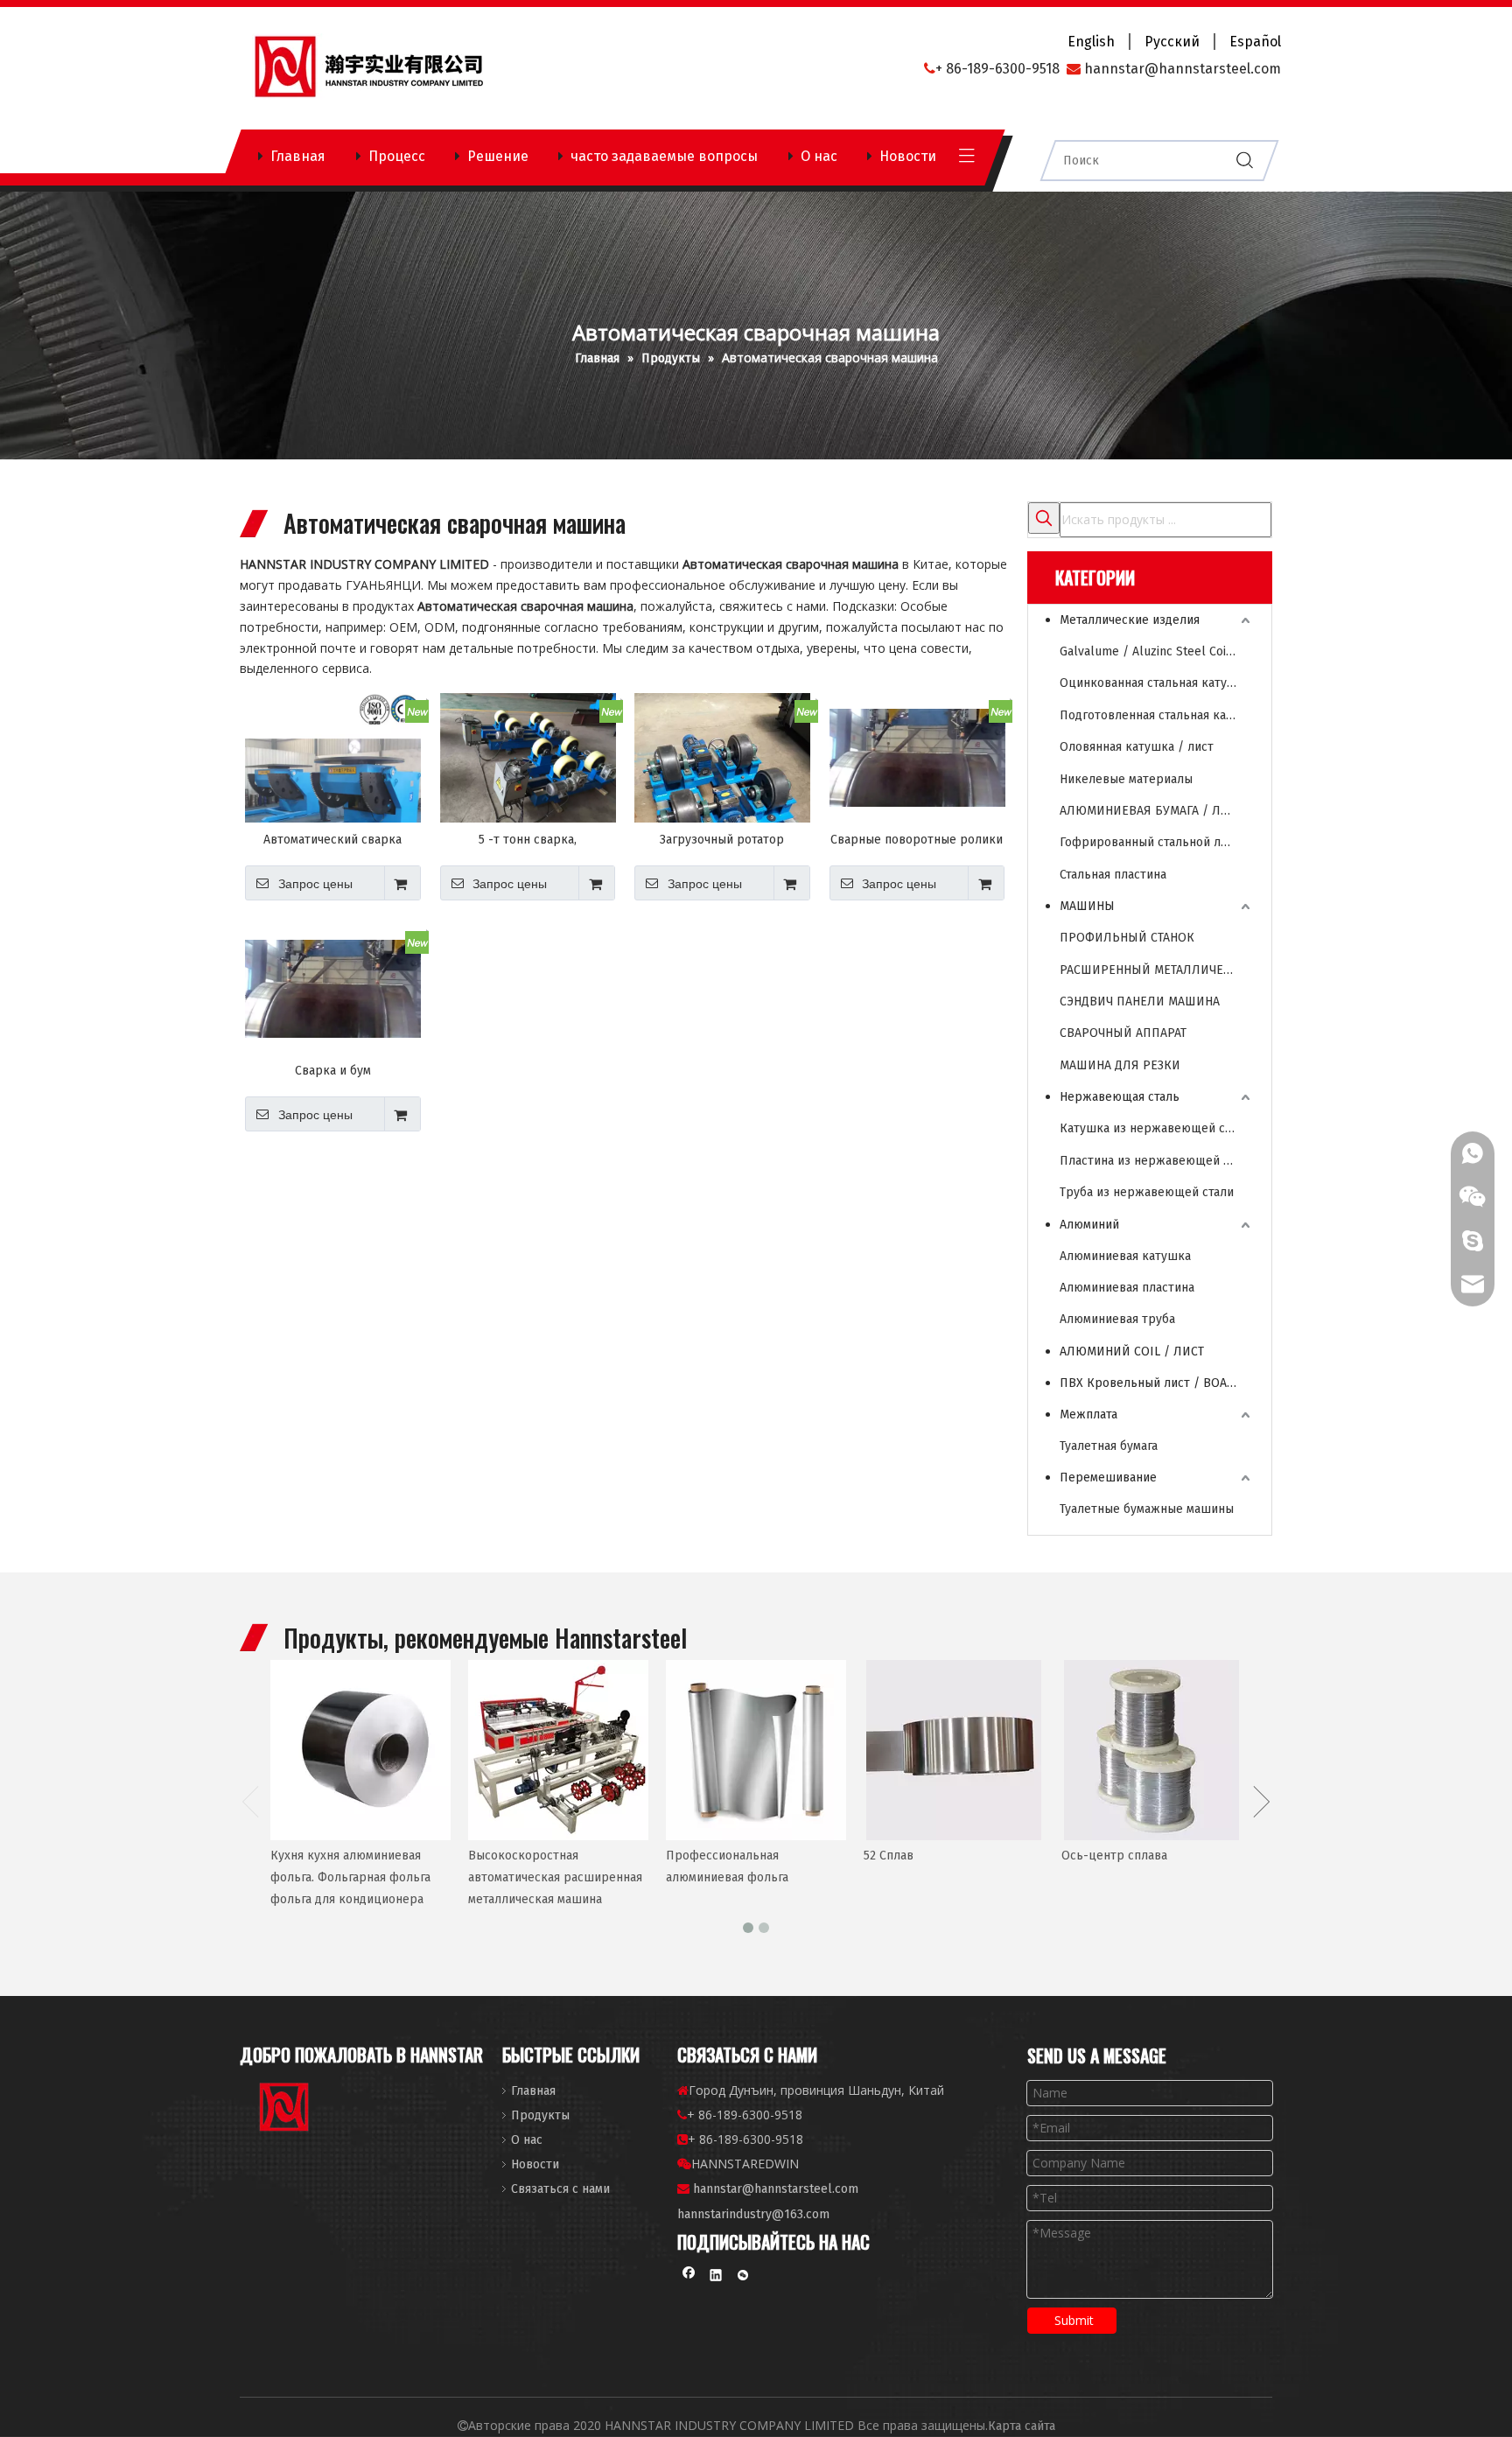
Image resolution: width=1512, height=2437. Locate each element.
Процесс (397, 156)
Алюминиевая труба (1117, 1319)
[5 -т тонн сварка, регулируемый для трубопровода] (528, 758)
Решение (498, 156)
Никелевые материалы (1126, 779)
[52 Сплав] (954, 1750)
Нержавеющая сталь (1120, 1097)
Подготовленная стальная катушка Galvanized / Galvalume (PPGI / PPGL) (1157, 715)
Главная (298, 156)
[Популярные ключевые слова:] (1044, 518)
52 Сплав (889, 1856)
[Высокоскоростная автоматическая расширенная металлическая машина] (558, 1750)
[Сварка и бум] (333, 988)
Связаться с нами (560, 2189)
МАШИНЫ (1087, 906)
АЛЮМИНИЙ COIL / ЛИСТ (1132, 1352)
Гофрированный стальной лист (1150, 842)
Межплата (1088, 1415)
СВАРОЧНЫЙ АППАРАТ (1123, 1033)
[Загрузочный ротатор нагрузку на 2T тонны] (722, 810)
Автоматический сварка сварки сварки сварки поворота (332, 840)
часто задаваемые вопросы (664, 156)
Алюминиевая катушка (1125, 1256)
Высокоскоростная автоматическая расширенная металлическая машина (555, 1877)
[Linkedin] (716, 2277)
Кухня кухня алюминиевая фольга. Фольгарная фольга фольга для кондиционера (350, 1877)
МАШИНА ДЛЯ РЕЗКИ (1120, 1065)
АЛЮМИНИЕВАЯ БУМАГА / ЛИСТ (1151, 811)
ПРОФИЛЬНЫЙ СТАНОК (1127, 938)
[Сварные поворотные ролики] (917, 757)
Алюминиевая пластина (1127, 1288)
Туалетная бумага (1109, 1446)
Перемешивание (1108, 1478)
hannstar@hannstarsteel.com (776, 2189)
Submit (1074, 2320)
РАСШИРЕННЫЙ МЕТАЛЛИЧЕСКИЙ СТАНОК (1157, 970)
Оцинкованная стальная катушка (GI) (1157, 683)
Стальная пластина (1113, 875)
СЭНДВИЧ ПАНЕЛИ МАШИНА (1140, 1001)
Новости (908, 156)
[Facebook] (689, 2277)
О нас (819, 156)
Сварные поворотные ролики (917, 840)
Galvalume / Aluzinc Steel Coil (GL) (1157, 651)
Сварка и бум (333, 1071)
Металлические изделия (1130, 620)
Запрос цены (315, 884)
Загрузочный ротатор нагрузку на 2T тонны (722, 840)
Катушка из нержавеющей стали (1155, 1128)
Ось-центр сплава (1114, 1856)
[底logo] (285, 2110)
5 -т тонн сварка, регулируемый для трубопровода (528, 840)
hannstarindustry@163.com (753, 2214)
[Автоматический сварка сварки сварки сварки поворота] (333, 780)
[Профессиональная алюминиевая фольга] (756, 1750)
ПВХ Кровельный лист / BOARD (1151, 1383)
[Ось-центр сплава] (1151, 1750)
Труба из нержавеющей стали (1147, 1192)
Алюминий (1089, 1225)
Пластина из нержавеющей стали (1157, 1161)
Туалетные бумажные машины (1147, 1509)
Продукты (540, 2115)
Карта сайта (1022, 2426)
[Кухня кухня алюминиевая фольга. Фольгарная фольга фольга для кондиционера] (360, 1750)
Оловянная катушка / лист (1137, 747)
